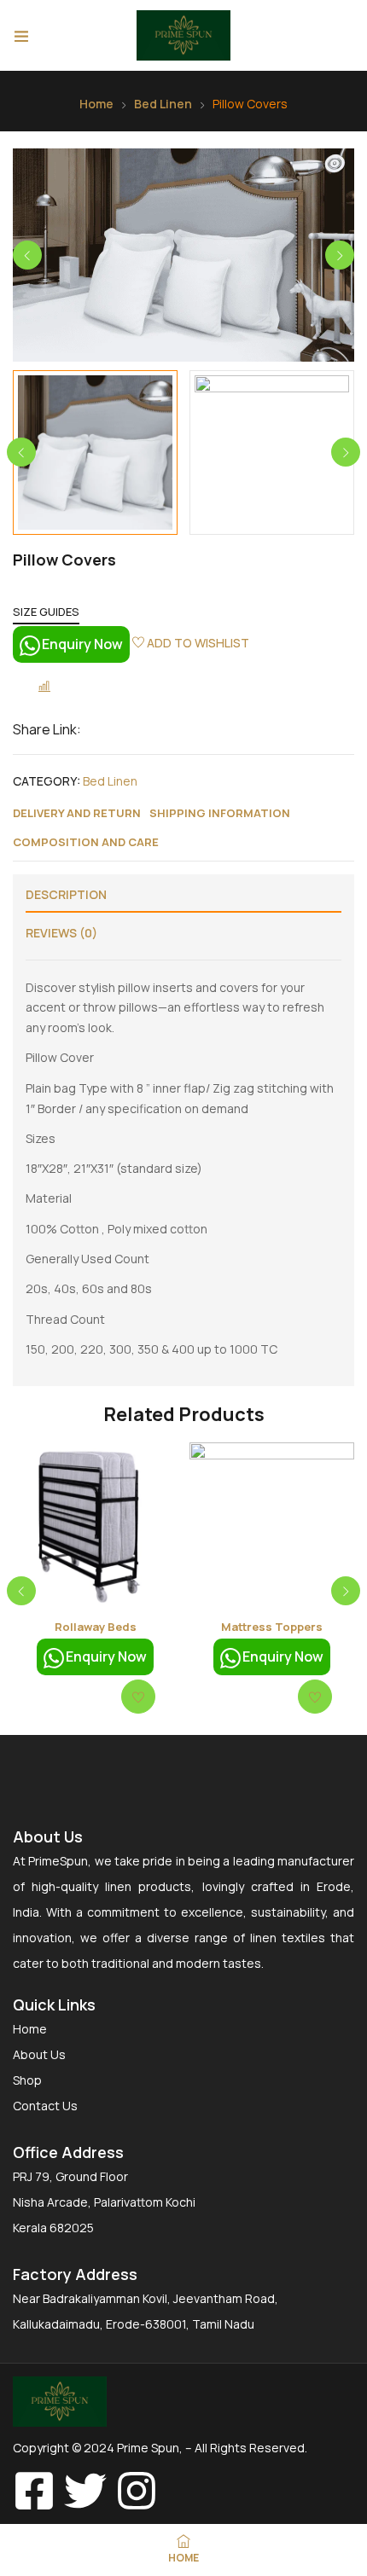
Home (96, 104)
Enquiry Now (82, 644)
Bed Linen (163, 104)
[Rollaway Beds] (95, 1525)
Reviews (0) (61, 933)
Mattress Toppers (272, 1627)
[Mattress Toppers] (272, 1525)
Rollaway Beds (96, 1627)
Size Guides (46, 612)
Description (66, 894)
